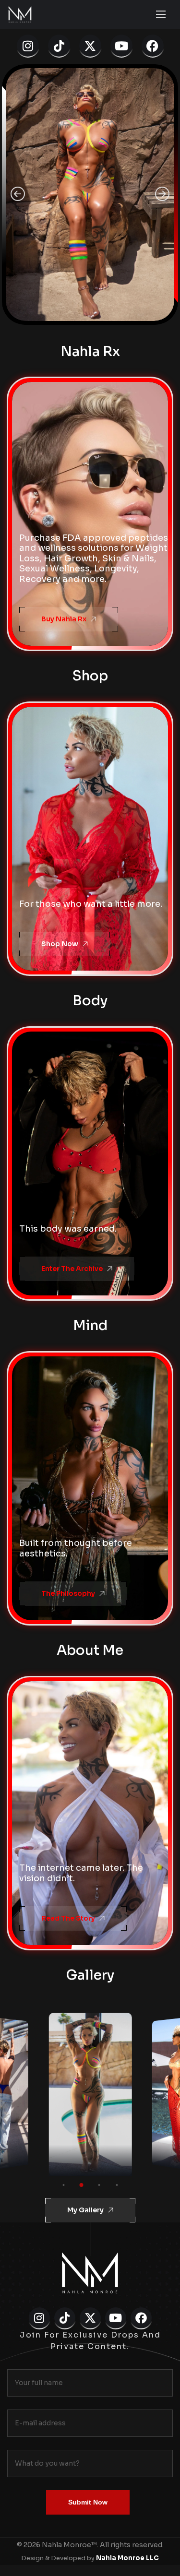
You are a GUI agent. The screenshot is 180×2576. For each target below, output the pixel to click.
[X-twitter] (90, 46)
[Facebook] (153, 46)
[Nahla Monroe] (20, 14)
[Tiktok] (59, 46)
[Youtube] (121, 46)
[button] (18, 195)
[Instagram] (28, 46)
